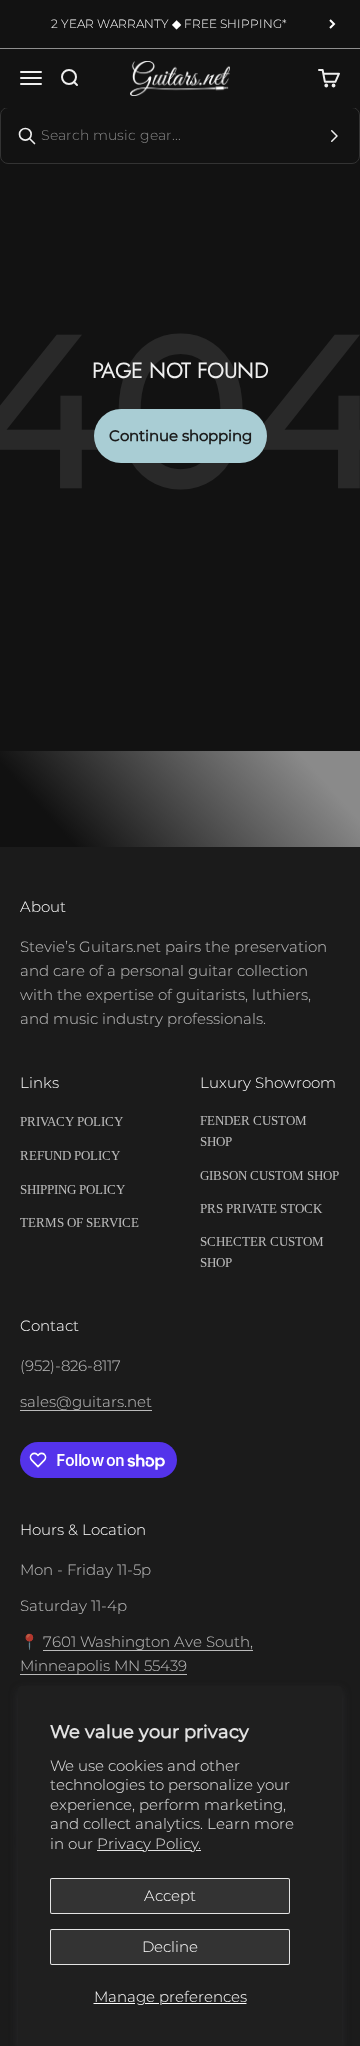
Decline (170, 1946)
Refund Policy (70, 1155)
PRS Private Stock (261, 1208)
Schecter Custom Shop (262, 1252)
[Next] (332, 24)
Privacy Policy (71, 1121)
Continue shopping (180, 435)
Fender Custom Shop (253, 1131)
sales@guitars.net (86, 1401)
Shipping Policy (72, 1189)
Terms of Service (79, 1222)
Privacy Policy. (149, 1843)
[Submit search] (334, 136)
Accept (170, 1895)
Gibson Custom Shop (269, 1175)
